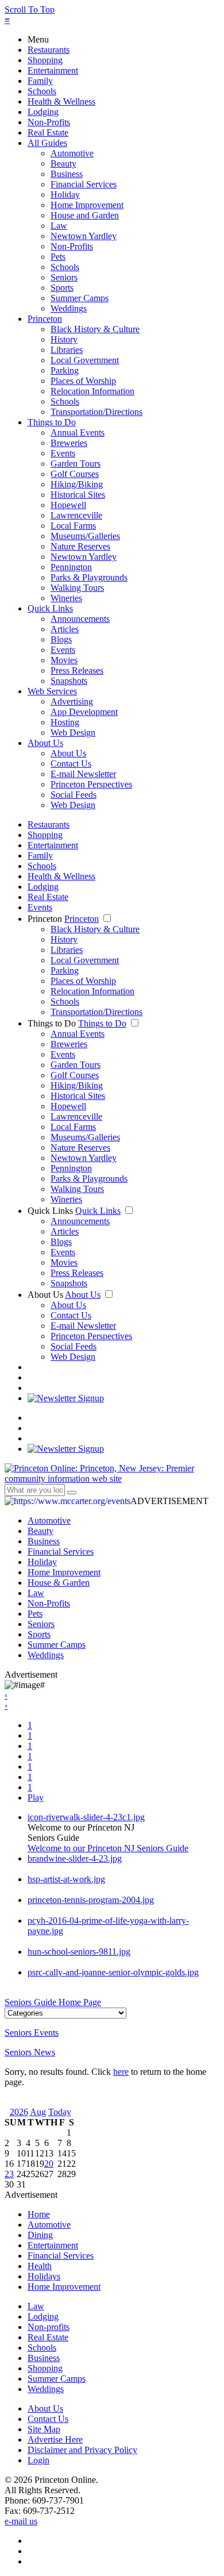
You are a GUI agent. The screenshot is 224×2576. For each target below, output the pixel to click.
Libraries (67, 350)
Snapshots (69, 681)
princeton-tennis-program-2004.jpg (91, 1900)
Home (39, 2214)
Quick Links (50, 608)
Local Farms (73, 526)
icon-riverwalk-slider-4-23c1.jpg (86, 1817)
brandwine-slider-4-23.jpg (75, 1858)
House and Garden (85, 215)
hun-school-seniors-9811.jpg (79, 1952)
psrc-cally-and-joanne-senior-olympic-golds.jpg (113, 1972)
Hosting (65, 722)
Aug (38, 2112)
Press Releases (77, 670)
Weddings (69, 308)
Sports (62, 288)
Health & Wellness (61, 101)
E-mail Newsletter (83, 774)
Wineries (66, 598)
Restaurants (49, 50)
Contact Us (71, 764)
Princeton (45, 319)
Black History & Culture (95, 329)
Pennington (71, 567)
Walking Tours (77, 588)
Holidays (44, 2276)
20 (49, 2164)
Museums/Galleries (85, 536)
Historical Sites (78, 495)
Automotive (72, 153)
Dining (40, 2235)
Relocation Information (92, 391)
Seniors (64, 277)
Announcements (80, 619)
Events (63, 453)
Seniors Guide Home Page (53, 2002)
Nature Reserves (80, 546)
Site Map (44, 2429)
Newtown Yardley (84, 236)
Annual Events (78, 432)
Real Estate (48, 132)
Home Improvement (87, 205)
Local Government (85, 360)
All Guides (47, 143)
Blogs (61, 639)
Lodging (43, 112)
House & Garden (59, 1583)
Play (36, 1798)
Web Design (73, 733)
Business (67, 174)
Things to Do (52, 422)
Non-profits (49, 2327)
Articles (65, 629)
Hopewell (68, 505)
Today (60, 2112)
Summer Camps (80, 298)
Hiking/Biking (77, 484)
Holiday (65, 195)
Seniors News (30, 2052)
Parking (65, 370)
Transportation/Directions (96, 412)
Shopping (45, 60)
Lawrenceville (76, 515)
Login (38, 2460)
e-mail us (21, 2521)
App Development (84, 712)
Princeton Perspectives (91, 784)
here (121, 2072)
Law (59, 226)
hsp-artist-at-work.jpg (66, 1879)
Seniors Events (32, 2033)
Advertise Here (55, 2439)
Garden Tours (76, 464)
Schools (42, 91)
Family (40, 81)
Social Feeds (74, 795)
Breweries (69, 443)
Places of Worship (83, 381)
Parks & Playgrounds (89, 577)
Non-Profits (49, 122)
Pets (58, 257)
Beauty (63, 164)
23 (9, 2174)
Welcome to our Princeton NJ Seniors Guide (108, 1848)
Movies (64, 660)
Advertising (72, 701)
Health (40, 2266)
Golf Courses (75, 474)
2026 (19, 2112)
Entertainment (53, 70)
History (64, 339)
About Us (45, 743)
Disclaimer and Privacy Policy (82, 2450)
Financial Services (84, 184)
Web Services (52, 691)
